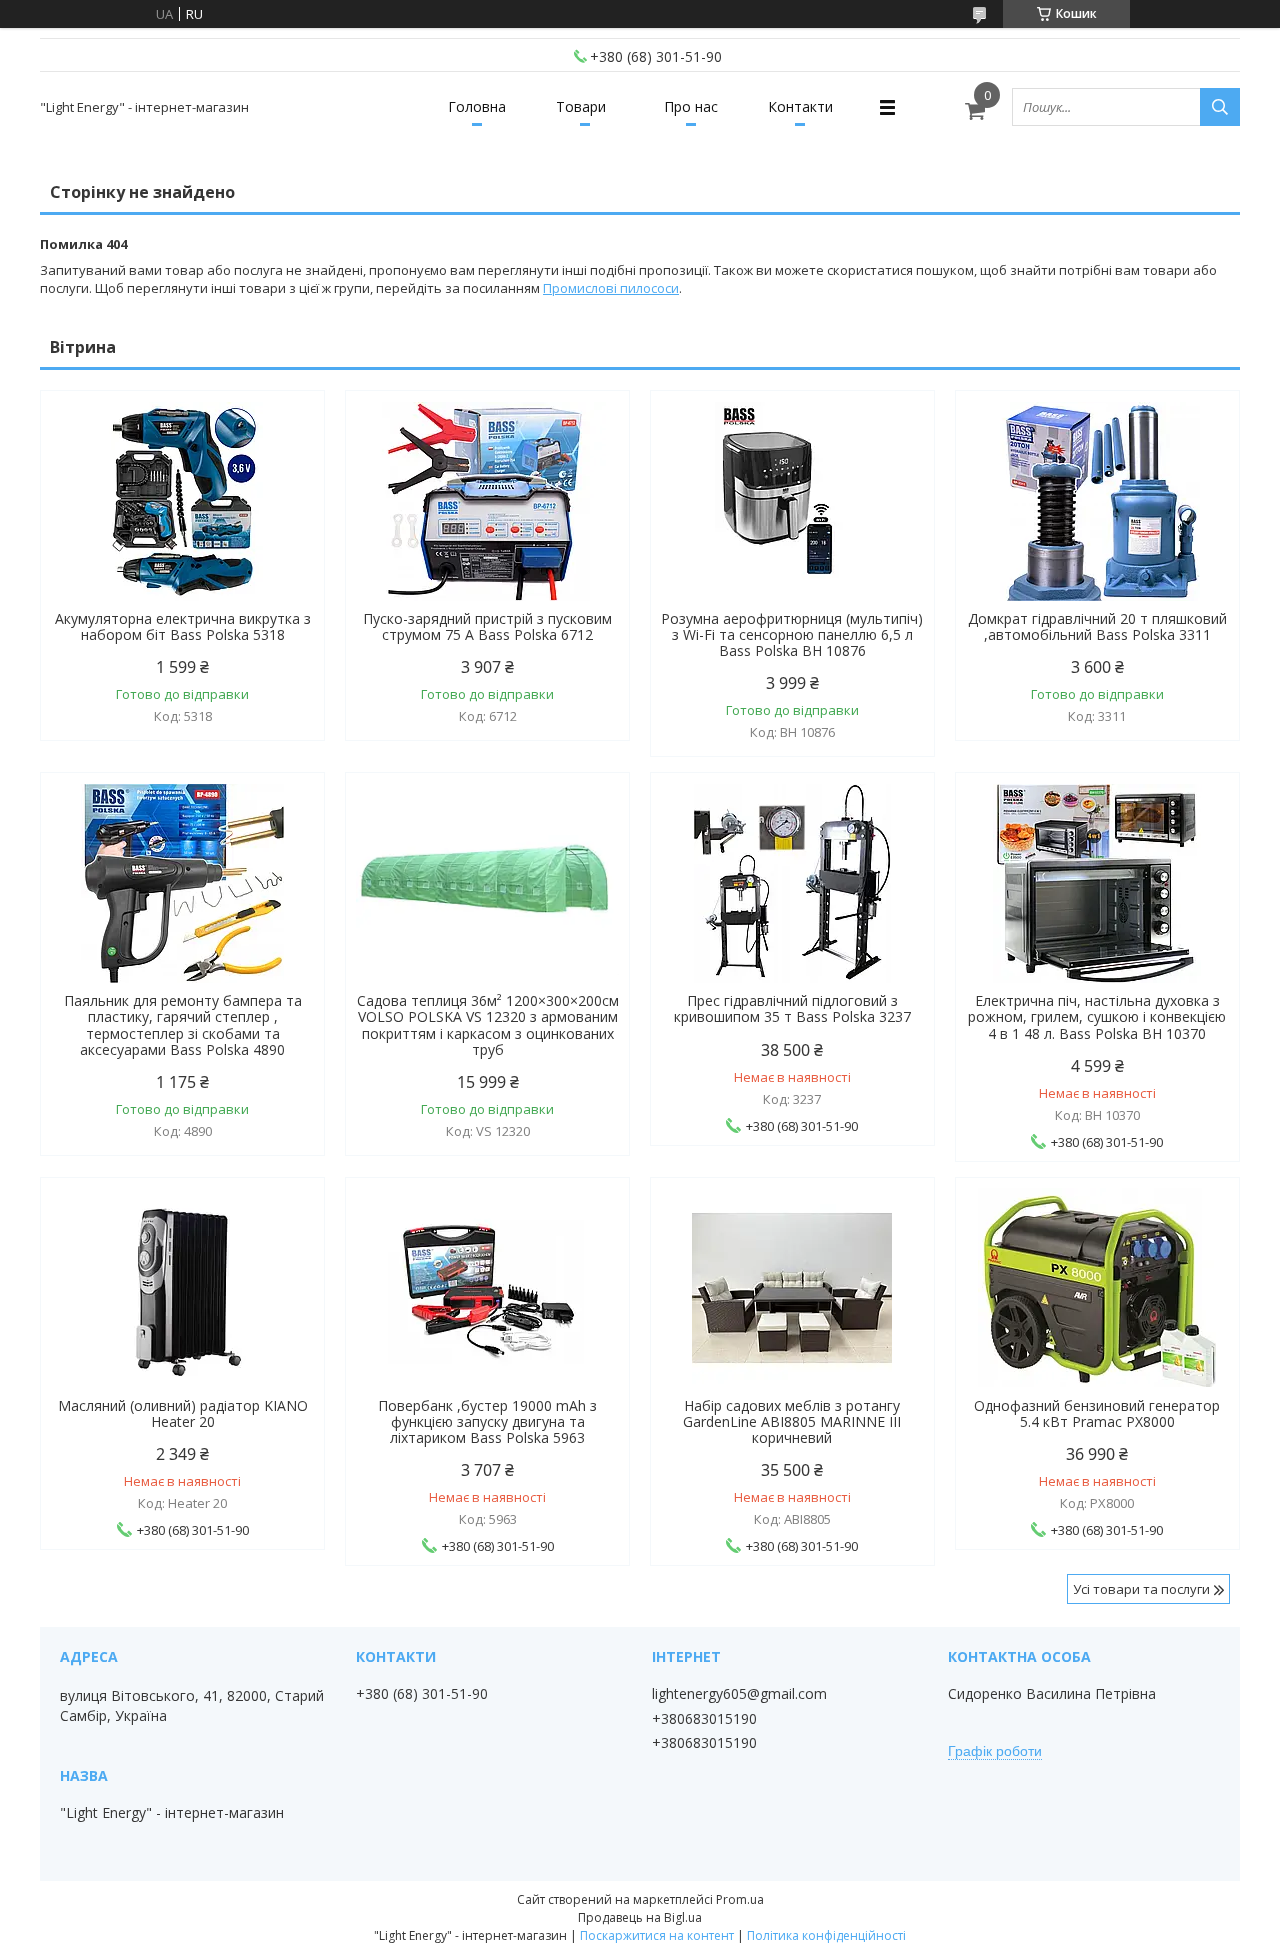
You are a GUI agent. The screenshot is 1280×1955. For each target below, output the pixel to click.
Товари (581, 106)
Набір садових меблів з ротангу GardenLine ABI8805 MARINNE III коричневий (792, 1422)
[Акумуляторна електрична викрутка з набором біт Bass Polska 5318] (182, 501)
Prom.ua (740, 1899)
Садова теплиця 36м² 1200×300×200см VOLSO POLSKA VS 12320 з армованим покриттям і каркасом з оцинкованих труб (488, 1025)
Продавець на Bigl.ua (640, 1917)
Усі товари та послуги (1141, 1589)
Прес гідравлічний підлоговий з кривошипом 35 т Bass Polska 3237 (792, 1009)
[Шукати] (1220, 107)
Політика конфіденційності (826, 1935)
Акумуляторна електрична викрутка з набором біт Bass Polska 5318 (183, 627)
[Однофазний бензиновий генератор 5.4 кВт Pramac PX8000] (1097, 1288)
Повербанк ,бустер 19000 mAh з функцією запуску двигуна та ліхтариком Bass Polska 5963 (487, 1422)
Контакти (800, 106)
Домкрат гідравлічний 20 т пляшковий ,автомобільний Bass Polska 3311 (1097, 627)
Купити (287, 441)
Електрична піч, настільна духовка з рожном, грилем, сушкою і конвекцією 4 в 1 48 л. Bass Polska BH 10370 (1097, 1017)
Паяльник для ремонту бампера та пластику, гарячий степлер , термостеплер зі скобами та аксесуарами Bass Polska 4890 (183, 1025)
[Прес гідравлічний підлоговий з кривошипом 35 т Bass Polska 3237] (792, 883)
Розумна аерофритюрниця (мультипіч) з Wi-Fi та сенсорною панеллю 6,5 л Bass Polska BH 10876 (792, 635)
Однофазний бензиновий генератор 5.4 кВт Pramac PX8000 (1097, 1414)
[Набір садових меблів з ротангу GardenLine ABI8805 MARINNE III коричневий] (792, 1288)
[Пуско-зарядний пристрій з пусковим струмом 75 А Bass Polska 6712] (487, 501)
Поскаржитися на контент (657, 1935)
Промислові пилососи (611, 288)
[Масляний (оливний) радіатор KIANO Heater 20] (182, 1288)
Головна (477, 106)
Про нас (691, 106)
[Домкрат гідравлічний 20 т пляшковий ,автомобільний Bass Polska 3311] (1097, 501)
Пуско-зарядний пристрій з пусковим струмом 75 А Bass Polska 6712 (487, 627)
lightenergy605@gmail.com (739, 1694)
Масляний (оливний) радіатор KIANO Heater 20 (183, 1414)
